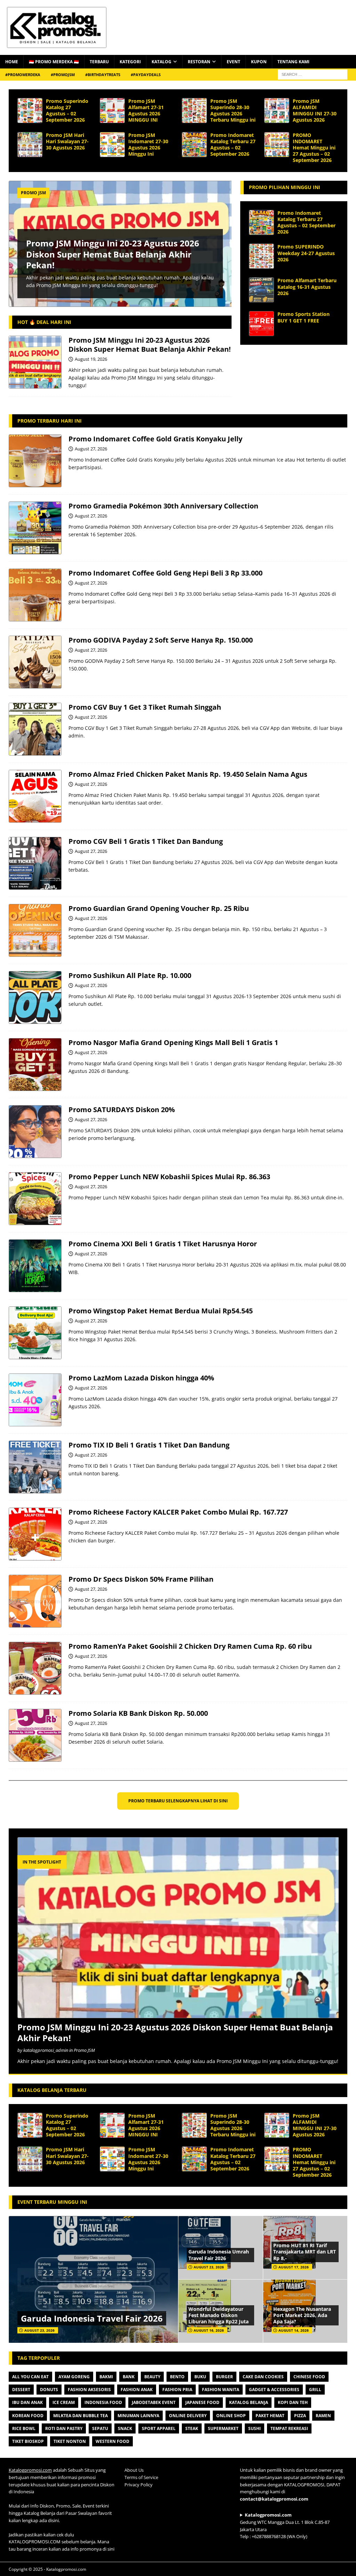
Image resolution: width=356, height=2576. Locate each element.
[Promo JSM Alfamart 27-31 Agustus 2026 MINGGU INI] (112, 111)
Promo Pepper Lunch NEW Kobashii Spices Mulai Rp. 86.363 (169, 1177)
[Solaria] (35, 1735)
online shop (231, 2416)
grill (315, 2390)
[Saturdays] (35, 1132)
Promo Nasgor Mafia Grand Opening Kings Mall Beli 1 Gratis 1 (173, 1042)
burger (224, 2377)
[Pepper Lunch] (35, 1199)
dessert (21, 2390)
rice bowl (24, 2428)
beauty (152, 2377)
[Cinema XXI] (35, 1266)
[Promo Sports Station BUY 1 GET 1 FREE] (261, 324)
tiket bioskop (28, 2441)
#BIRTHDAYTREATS (103, 75)
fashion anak (137, 2390)
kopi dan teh (293, 2402)
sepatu (100, 2428)
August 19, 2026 (91, 359)
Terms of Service (141, 2477)
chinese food (309, 2377)
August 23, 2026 (39, 2330)
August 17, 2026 (294, 2267)
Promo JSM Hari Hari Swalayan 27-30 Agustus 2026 (67, 141)
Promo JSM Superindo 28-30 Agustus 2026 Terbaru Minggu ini (233, 111)
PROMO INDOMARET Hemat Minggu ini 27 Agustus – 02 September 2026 (314, 148)
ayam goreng (74, 2377)
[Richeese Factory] (35, 1534)
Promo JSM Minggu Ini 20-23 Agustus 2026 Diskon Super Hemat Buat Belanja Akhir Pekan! (113, 254)
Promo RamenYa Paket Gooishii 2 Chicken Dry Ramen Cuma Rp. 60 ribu (190, 1646)
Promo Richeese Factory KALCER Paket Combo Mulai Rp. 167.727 (178, 1512)
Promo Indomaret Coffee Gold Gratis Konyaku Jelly (155, 439)
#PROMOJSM (63, 75)
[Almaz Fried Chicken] (35, 796)
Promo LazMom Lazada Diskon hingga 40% (141, 1378)
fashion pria (177, 2390)
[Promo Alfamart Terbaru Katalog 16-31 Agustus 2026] (261, 290)
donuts (49, 2390)
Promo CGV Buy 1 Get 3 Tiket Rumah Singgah (145, 707)
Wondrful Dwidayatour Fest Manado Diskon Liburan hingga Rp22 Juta (219, 2315)
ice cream (64, 2402)
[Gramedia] (35, 528)
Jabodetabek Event (154, 2402)
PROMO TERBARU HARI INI (50, 421)
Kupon (259, 62)
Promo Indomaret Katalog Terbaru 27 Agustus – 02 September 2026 (233, 145)
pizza (300, 2416)
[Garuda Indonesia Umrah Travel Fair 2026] (220, 2248)
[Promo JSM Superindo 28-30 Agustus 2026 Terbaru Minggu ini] (194, 111)
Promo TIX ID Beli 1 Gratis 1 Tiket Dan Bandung (149, 1445)
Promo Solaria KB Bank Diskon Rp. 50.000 (138, 1713)
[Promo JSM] (35, 362)
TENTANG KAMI (293, 62)
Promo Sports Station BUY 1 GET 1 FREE (304, 317)
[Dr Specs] (35, 1601)
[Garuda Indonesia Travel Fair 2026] (93, 2279)
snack (125, 2428)
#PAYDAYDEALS (146, 75)
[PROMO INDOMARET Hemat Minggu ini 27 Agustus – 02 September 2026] (277, 145)
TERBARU (99, 62)
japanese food (202, 2402)
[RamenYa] (35, 1668)
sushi (254, 2428)
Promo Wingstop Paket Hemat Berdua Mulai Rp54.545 (161, 1311)
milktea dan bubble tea (80, 2416)
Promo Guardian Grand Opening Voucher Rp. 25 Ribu (159, 908)
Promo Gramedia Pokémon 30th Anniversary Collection (163, 506)
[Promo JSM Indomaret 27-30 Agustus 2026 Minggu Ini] (112, 145)
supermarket (223, 2428)
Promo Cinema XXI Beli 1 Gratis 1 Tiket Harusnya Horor (163, 1244)
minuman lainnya (138, 2416)
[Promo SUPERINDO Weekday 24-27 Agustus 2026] (261, 256)
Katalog (161, 62)
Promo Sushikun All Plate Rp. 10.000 (130, 975)
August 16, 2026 (209, 2330)
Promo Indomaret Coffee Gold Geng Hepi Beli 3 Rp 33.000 (165, 573)
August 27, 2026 (91, 449)
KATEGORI (130, 62)
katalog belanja (249, 2402)
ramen (323, 2416)
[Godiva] (35, 662)
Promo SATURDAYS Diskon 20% (122, 1110)
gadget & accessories (274, 2390)
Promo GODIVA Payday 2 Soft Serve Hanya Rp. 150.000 (161, 640)
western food (112, 2441)
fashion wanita (221, 2390)
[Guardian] (35, 930)
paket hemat (270, 2416)
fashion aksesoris (89, 2390)
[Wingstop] (35, 1333)
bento (177, 2377)
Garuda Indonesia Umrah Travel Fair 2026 (219, 2255)
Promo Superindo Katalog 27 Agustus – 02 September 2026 (67, 111)
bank (129, 2377)
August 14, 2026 (294, 2330)
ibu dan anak (27, 2402)
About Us (134, 2470)
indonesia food (103, 2402)
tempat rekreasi (289, 2428)
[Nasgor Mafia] (35, 1065)
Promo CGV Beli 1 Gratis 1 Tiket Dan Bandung (146, 841)
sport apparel (159, 2428)
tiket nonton (70, 2441)
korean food (28, 2416)
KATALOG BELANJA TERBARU (52, 2090)
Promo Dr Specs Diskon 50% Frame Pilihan (141, 1579)
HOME (12, 62)
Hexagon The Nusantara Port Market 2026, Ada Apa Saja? (302, 2315)
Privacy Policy (139, 2485)
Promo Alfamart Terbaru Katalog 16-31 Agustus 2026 (307, 287)
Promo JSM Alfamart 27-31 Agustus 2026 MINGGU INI (146, 111)
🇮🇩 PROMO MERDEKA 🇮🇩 (54, 62)
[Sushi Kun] (35, 997)
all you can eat (30, 2377)
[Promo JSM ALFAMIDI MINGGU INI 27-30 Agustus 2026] (277, 111)
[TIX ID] (35, 1467)
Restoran (199, 62)
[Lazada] (35, 1400)
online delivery (188, 2416)
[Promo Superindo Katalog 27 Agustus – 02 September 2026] (30, 111)
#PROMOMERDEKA (23, 75)
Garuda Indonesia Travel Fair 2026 (92, 2318)
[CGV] (35, 729)
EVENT (233, 62)
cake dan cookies (263, 2377)
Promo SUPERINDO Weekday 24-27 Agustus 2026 (306, 253)
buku (200, 2377)
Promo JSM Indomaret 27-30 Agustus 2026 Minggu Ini (148, 145)
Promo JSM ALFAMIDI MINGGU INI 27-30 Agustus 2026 (315, 111)
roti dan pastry (64, 2428)
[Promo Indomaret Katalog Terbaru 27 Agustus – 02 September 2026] (194, 145)
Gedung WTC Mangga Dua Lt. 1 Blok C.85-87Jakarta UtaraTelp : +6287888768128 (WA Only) (285, 2526)
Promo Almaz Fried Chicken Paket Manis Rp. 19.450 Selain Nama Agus (188, 774)
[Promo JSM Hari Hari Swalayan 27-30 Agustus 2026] (30, 145)
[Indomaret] (35, 461)
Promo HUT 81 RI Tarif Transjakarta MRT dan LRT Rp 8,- (305, 2252)
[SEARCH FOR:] (313, 74)
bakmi (106, 2377)
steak (192, 2428)
